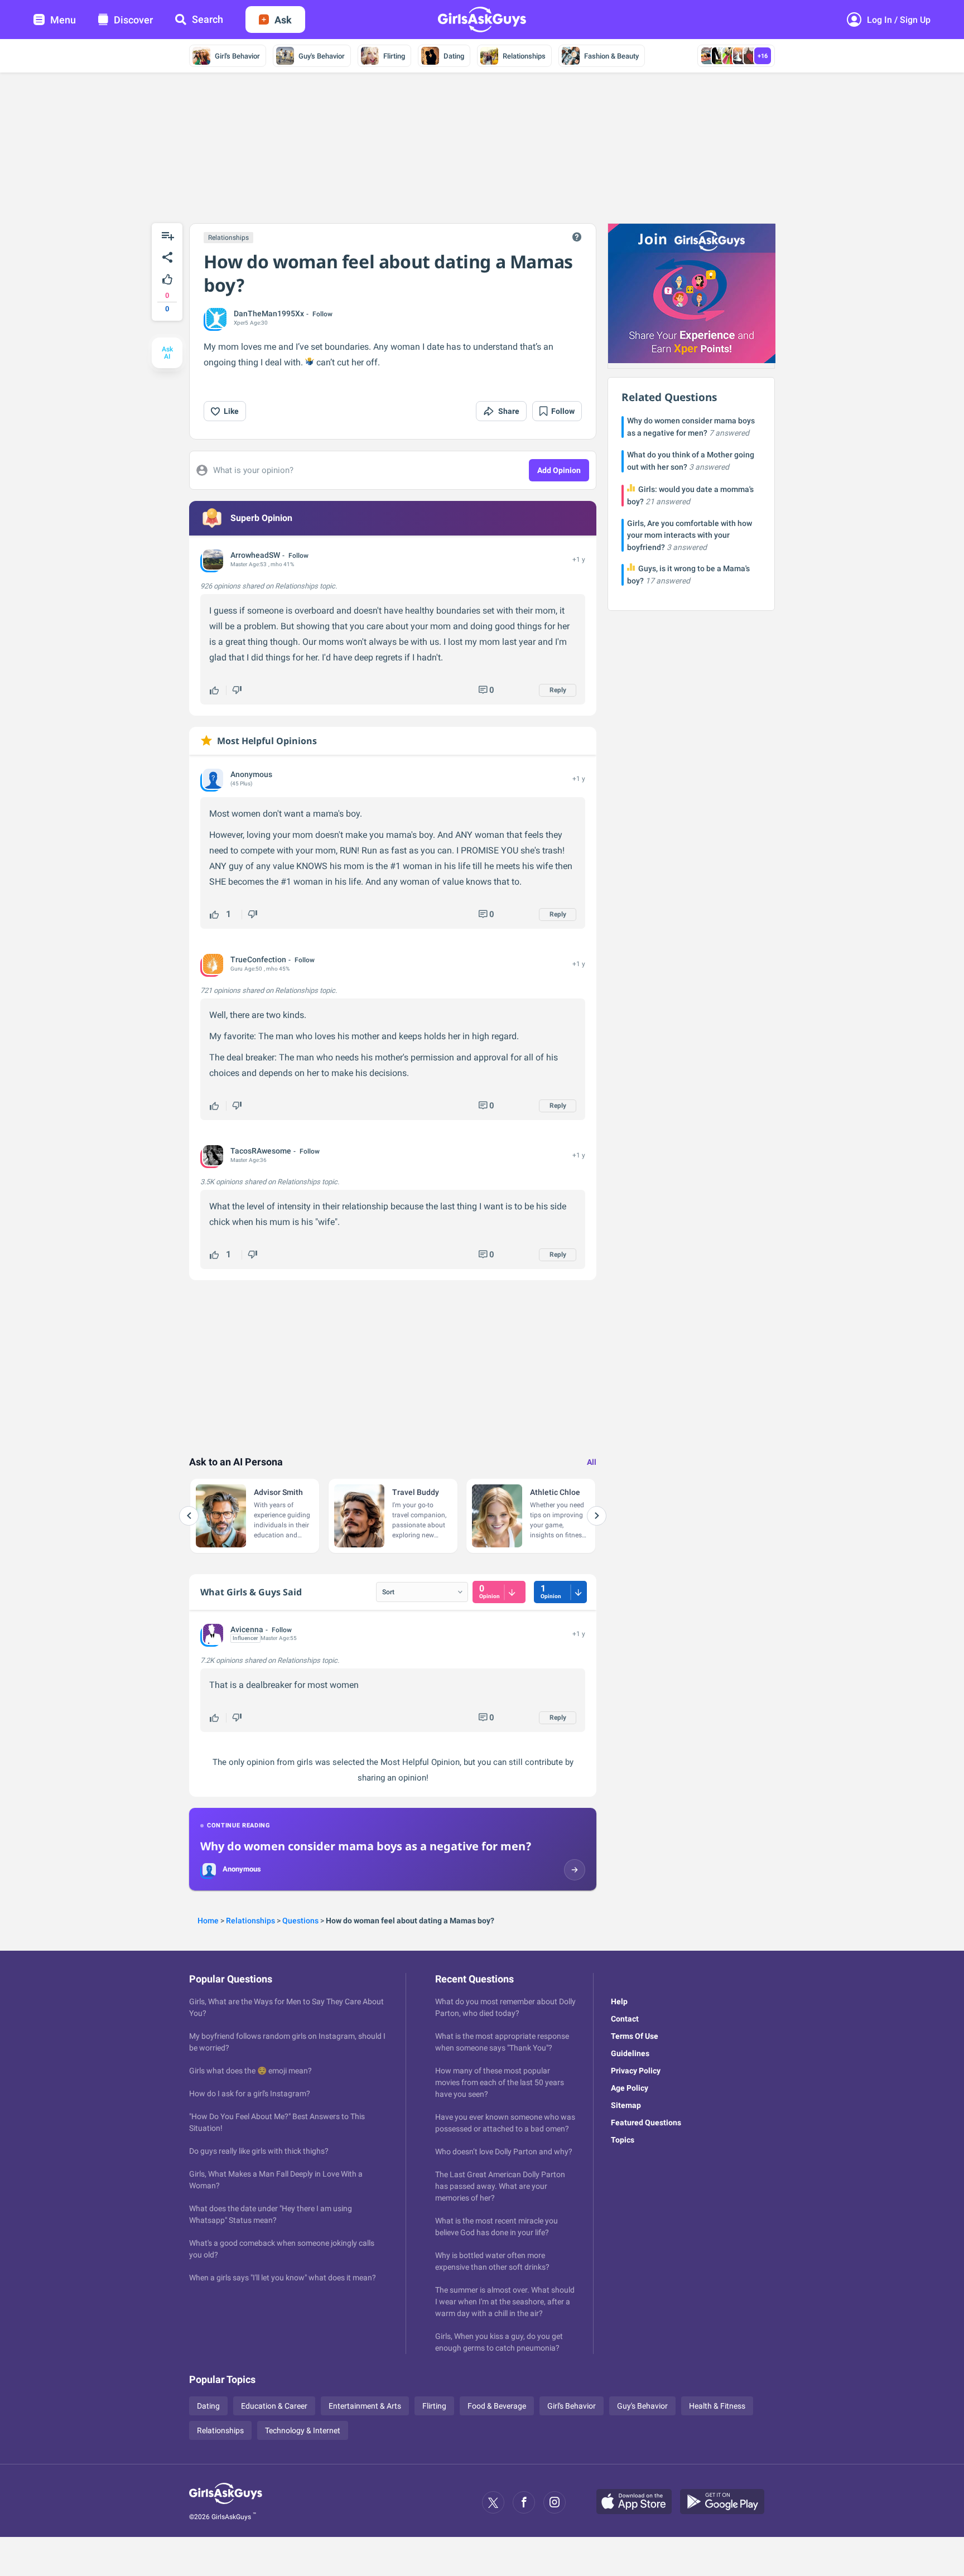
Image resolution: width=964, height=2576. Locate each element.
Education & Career (274, 2406)
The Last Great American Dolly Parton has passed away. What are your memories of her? (500, 2186)
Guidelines (630, 2053)
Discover (133, 20)
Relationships (524, 56)
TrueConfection (258, 959)
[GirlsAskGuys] (226, 2502)
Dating (454, 56)
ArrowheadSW (255, 555)
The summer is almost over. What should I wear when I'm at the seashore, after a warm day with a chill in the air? (505, 2302)
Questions (300, 1921)
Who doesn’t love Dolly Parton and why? (504, 2152)
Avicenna (247, 1629)
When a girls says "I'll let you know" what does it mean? (283, 2278)
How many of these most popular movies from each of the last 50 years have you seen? (500, 2082)
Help (619, 2001)
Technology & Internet (303, 2430)
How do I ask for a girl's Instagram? (250, 2093)
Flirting (394, 56)
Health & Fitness (717, 2406)
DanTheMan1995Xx (269, 313)
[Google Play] (726, 2502)
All (592, 1462)
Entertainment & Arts (365, 2406)
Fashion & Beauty (611, 56)
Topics (623, 2140)
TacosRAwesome (261, 1151)
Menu (63, 20)
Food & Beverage (497, 2406)
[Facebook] (524, 2502)
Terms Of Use (635, 2036)
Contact (625, 2019)
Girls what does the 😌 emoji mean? (250, 2071)
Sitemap (626, 2105)
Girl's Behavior (237, 56)
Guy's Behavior (322, 56)
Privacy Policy (636, 2071)
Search (208, 19)
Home (208, 1921)
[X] (493, 2502)
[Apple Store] (638, 2502)
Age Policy (630, 2088)
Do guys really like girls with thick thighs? (259, 2151)
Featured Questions (646, 2122)
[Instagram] (555, 2502)
